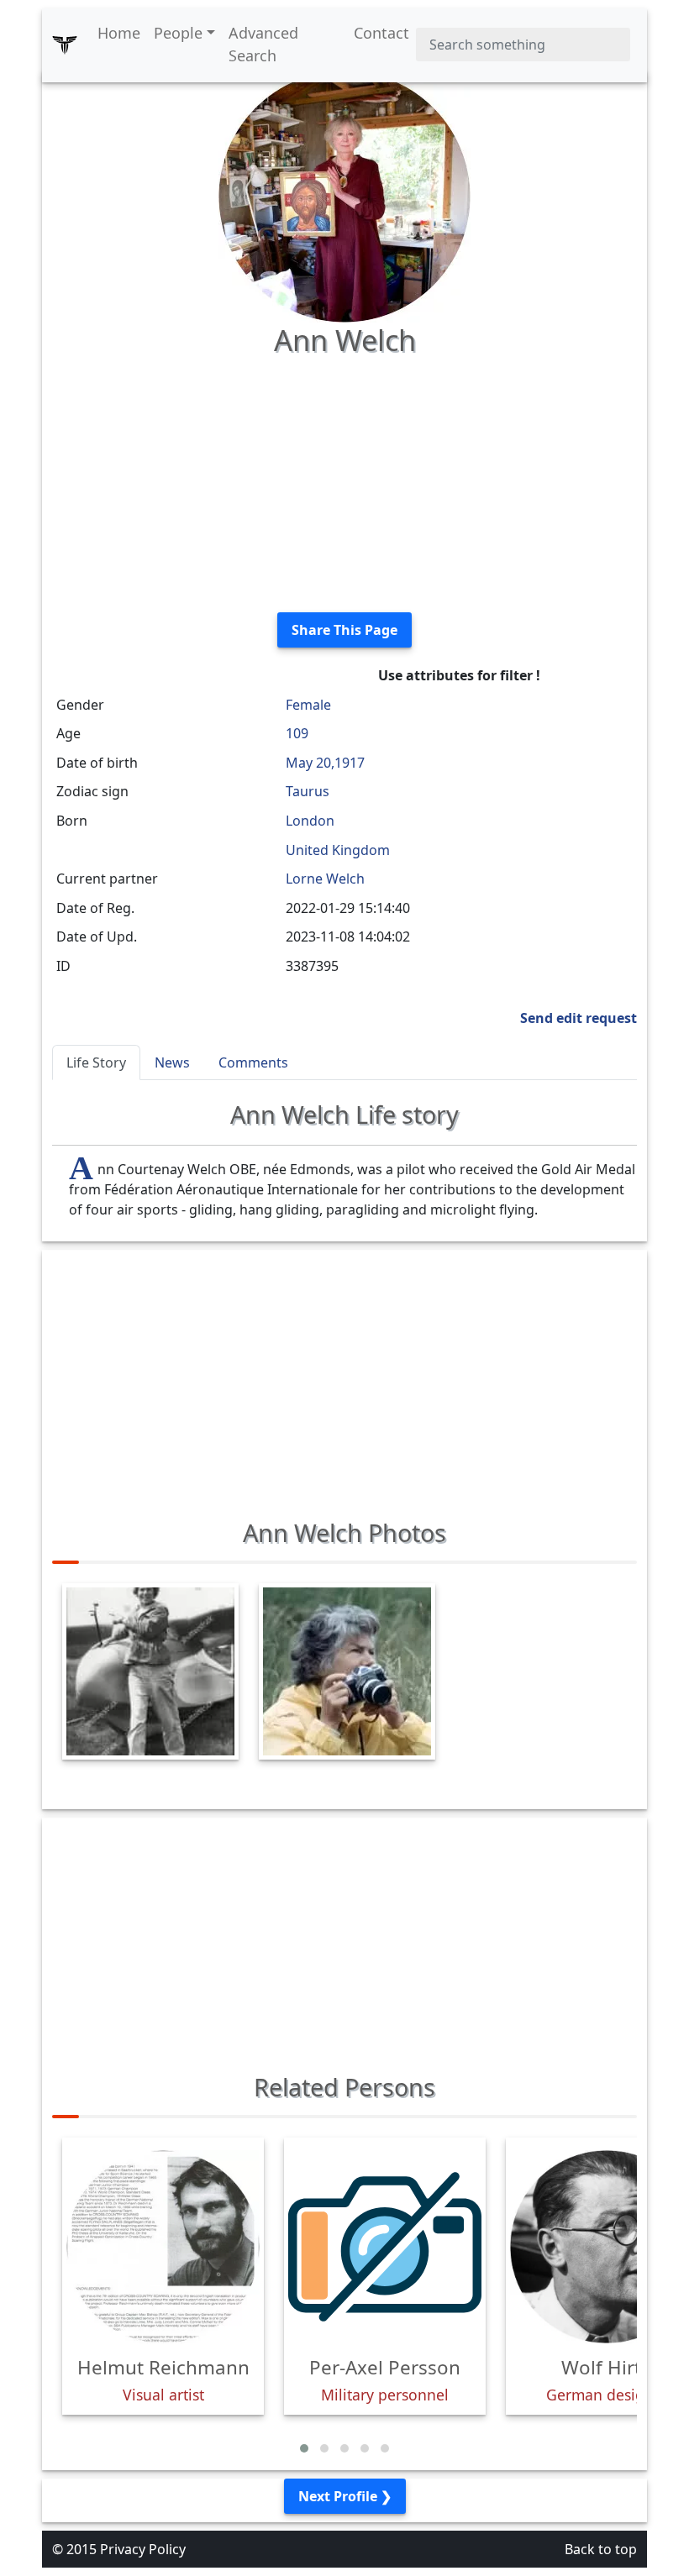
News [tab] (172, 1062)
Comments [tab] (253, 1062)
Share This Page (344, 630)
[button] (304, 2448)
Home (119, 33)
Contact (381, 33)
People (178, 33)
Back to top (601, 2549)
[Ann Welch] (344, 195)
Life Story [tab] (96, 1062)
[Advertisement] (344, 481)
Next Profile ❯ (345, 2496)
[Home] (65, 45)
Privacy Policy (143, 2549)
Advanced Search (263, 44)
